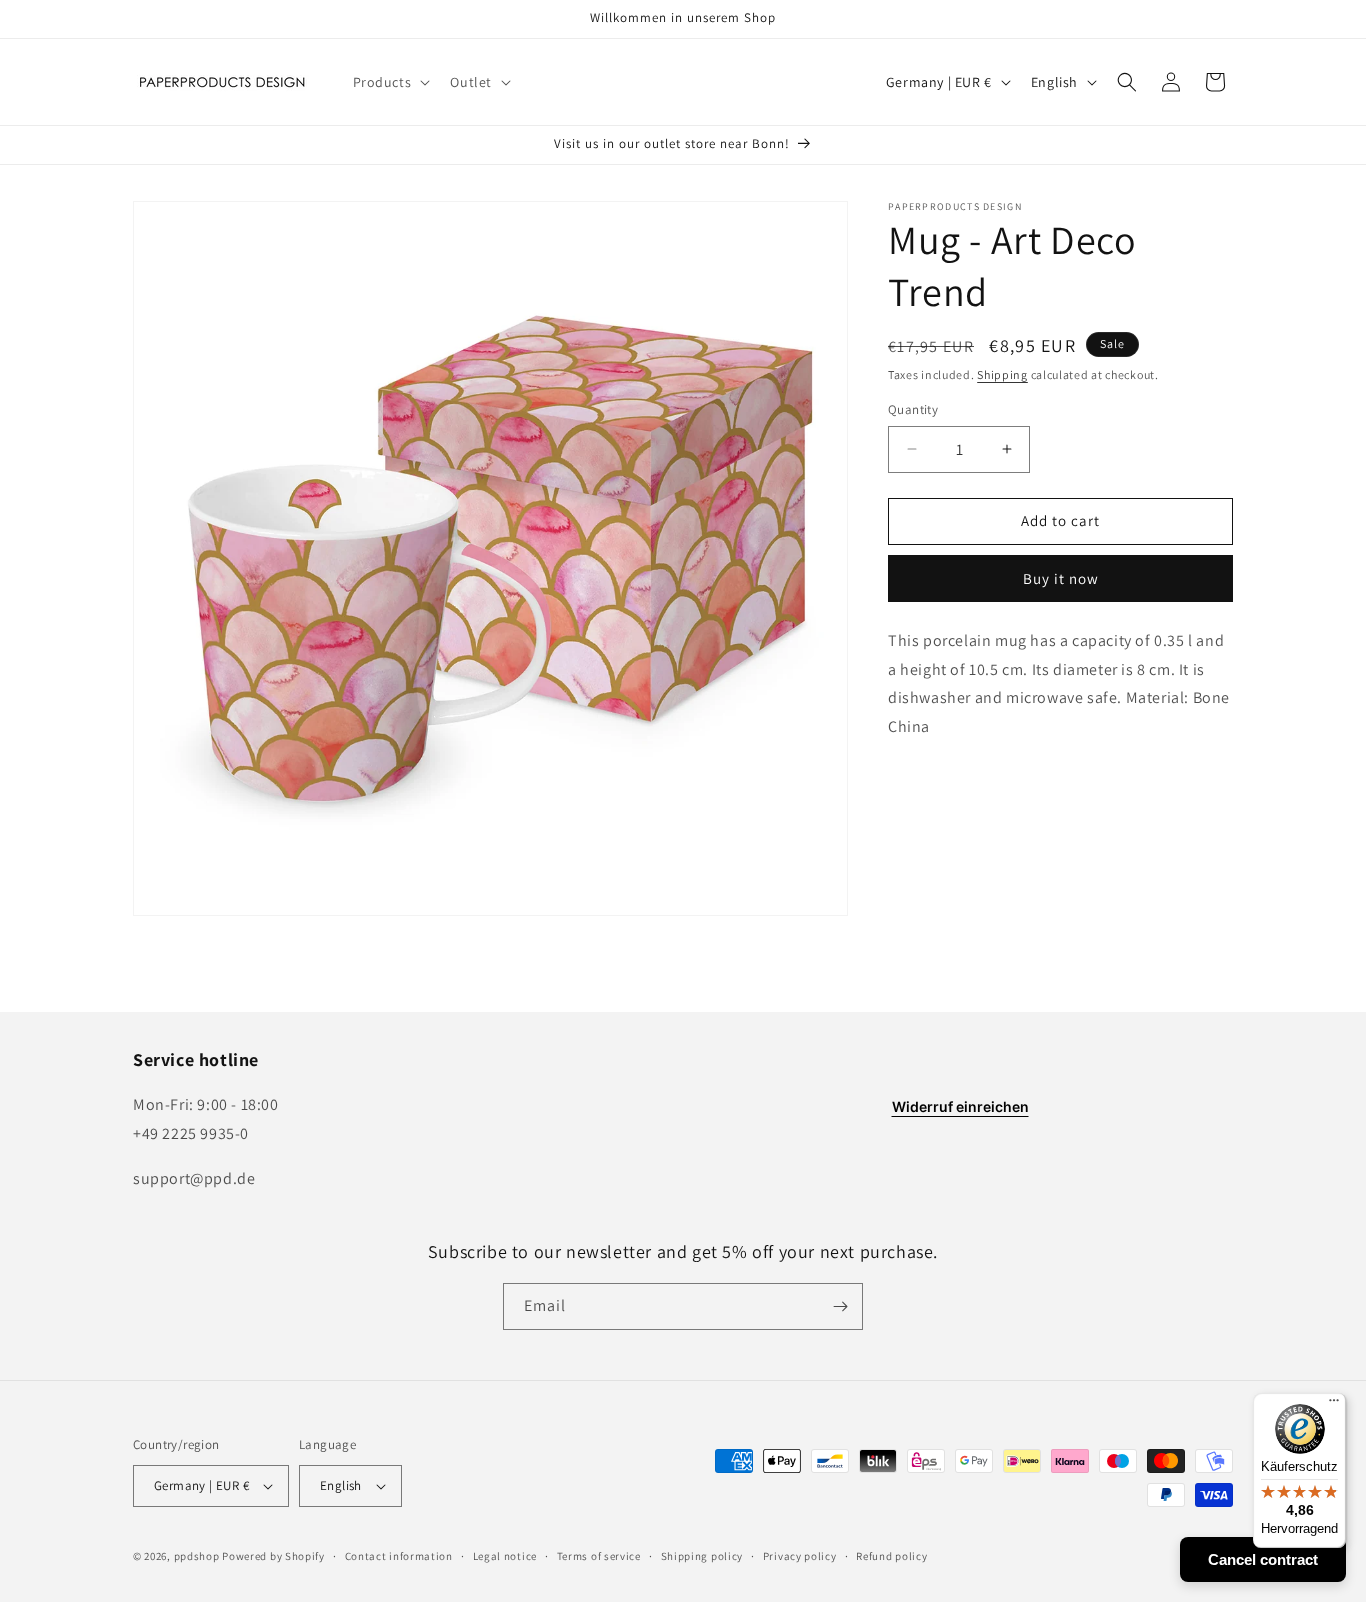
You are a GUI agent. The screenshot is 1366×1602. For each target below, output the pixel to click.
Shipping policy (702, 1556)
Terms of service (599, 1556)
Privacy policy (800, 1556)
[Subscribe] (840, 1306)
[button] (390, 82)
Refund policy (891, 1556)
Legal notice (505, 1556)
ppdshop (197, 1556)
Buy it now (1061, 578)
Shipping (1002, 374)
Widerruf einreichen (960, 1106)
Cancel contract (1263, 1559)
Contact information (399, 1556)
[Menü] (1334, 1405)
